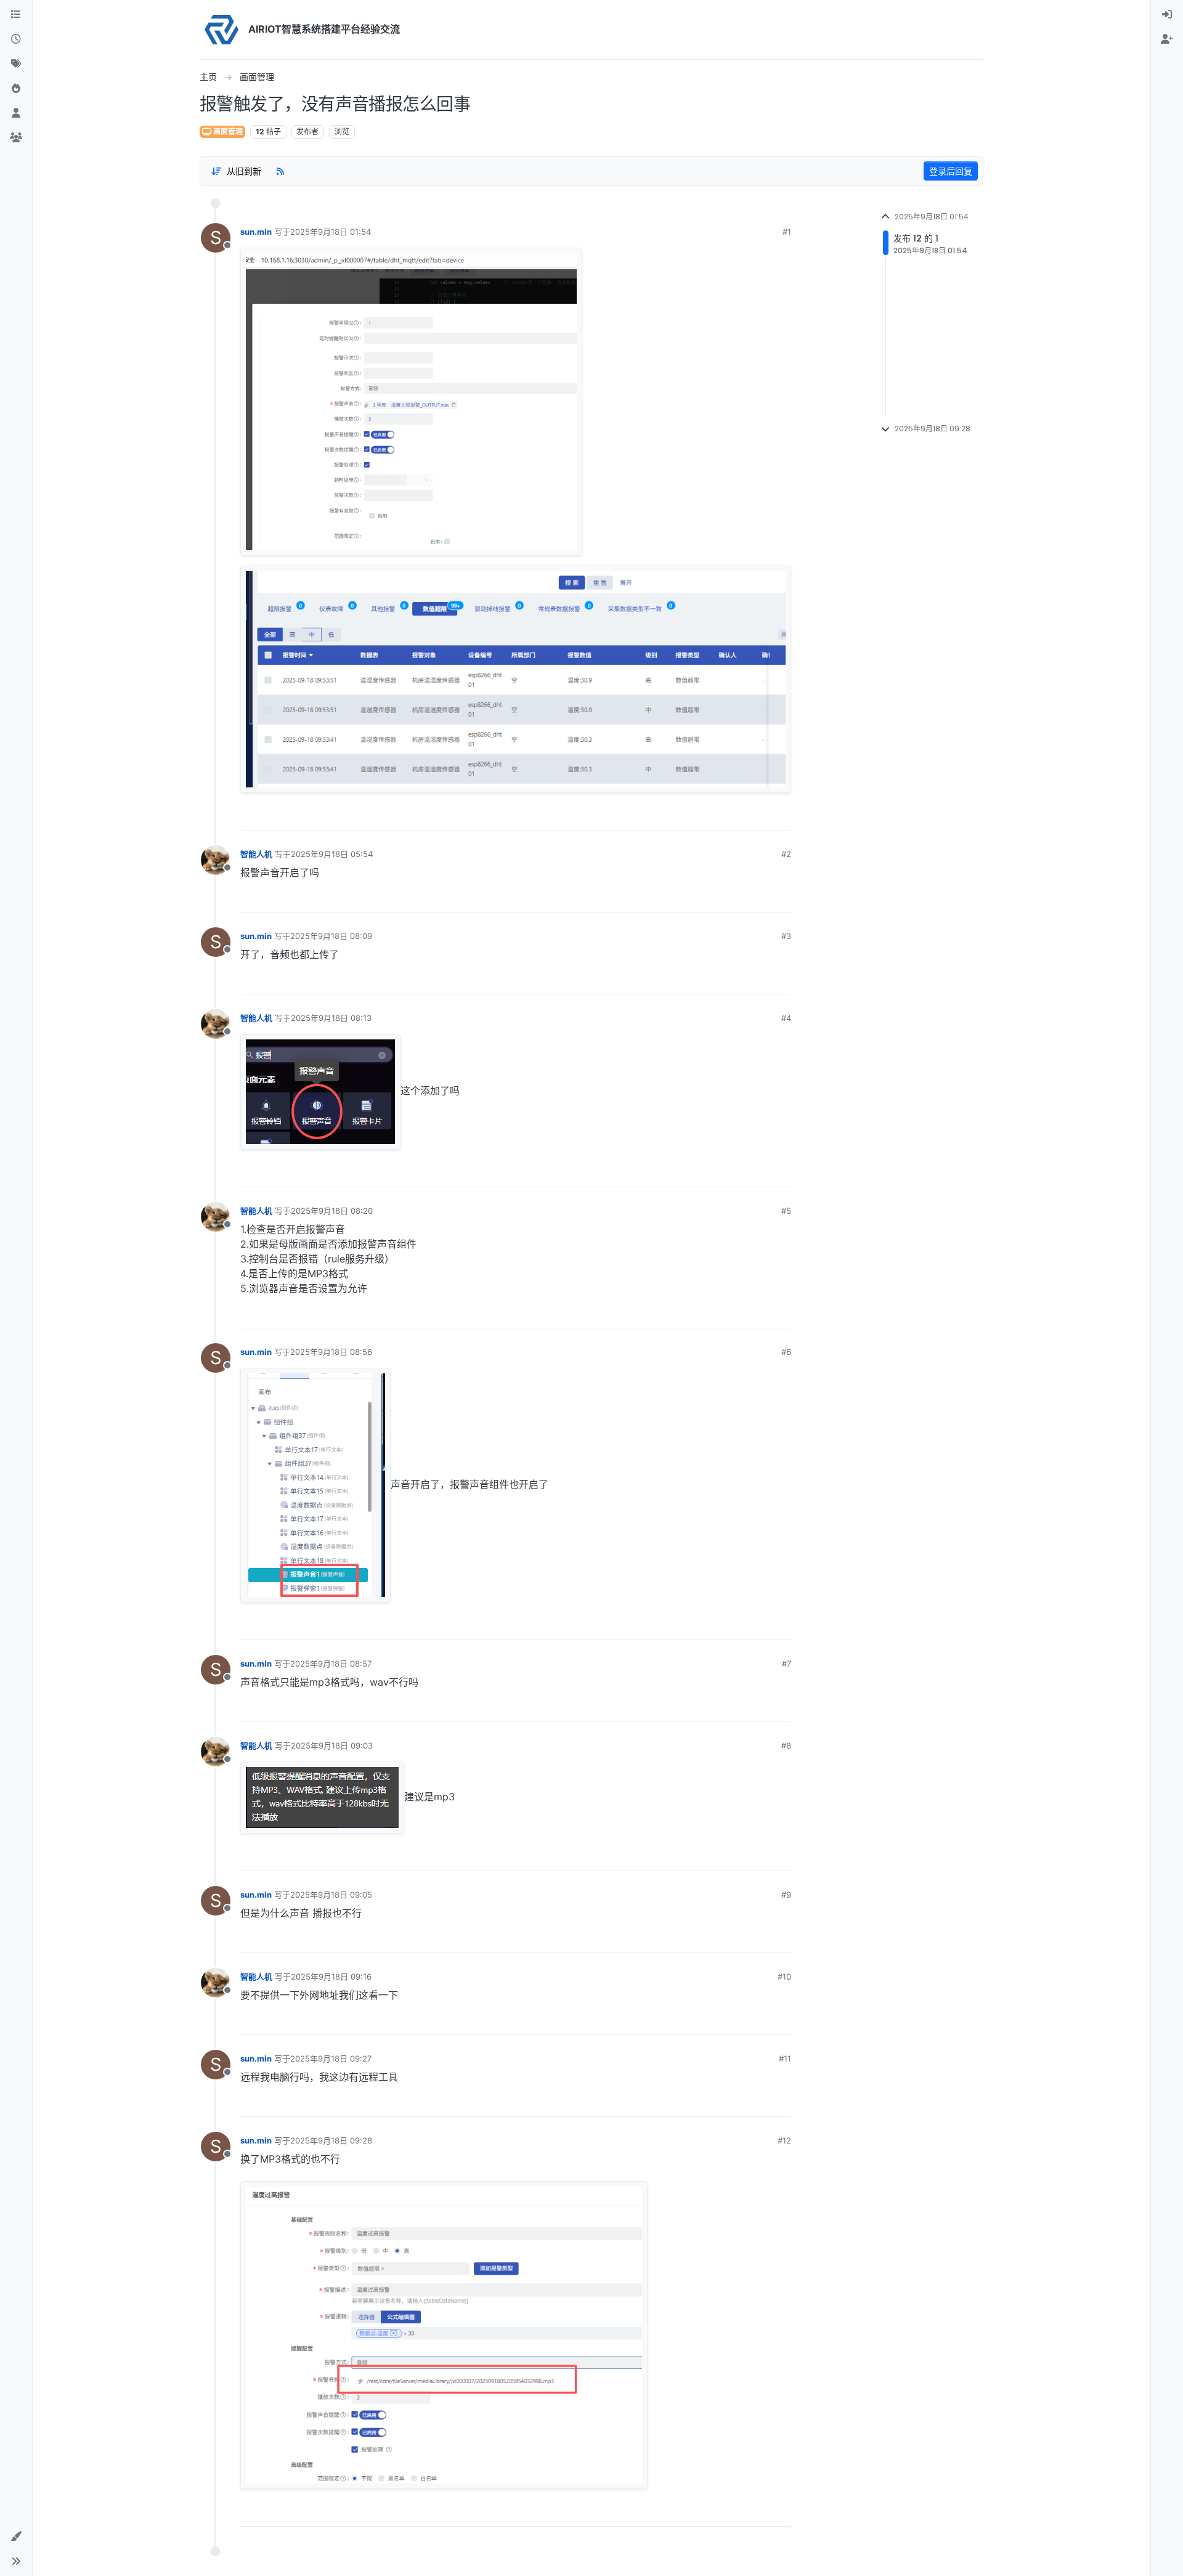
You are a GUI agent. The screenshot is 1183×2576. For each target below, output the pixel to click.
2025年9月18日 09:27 (331, 2058)
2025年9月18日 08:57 (331, 1664)
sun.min (256, 232)
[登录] (1167, 15)
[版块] (16, 15)
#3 (786, 936)
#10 (784, 1977)
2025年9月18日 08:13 (331, 1018)
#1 (787, 232)
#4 (786, 1018)
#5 (786, 1211)
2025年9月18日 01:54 (331, 232)
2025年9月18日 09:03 (332, 1745)
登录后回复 (951, 171)
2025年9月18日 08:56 (331, 1352)
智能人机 (256, 854)
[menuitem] (1167, 15)
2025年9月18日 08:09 (331, 936)
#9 (786, 1895)
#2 (786, 854)
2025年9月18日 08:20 (332, 1211)
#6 (786, 1352)
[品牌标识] (222, 30)
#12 (784, 2140)
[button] (16, 2537)
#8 (786, 1745)
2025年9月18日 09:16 (331, 1977)
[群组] (16, 138)
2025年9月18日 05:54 (332, 854)
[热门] (16, 89)
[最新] (16, 39)
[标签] (16, 64)
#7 (787, 1664)
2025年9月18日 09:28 (331, 2140)
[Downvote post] (781, 816)
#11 (785, 2058)
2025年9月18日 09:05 (331, 1895)
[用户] (16, 113)
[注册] (1167, 39)
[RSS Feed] (280, 171)
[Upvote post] (740, 816)
